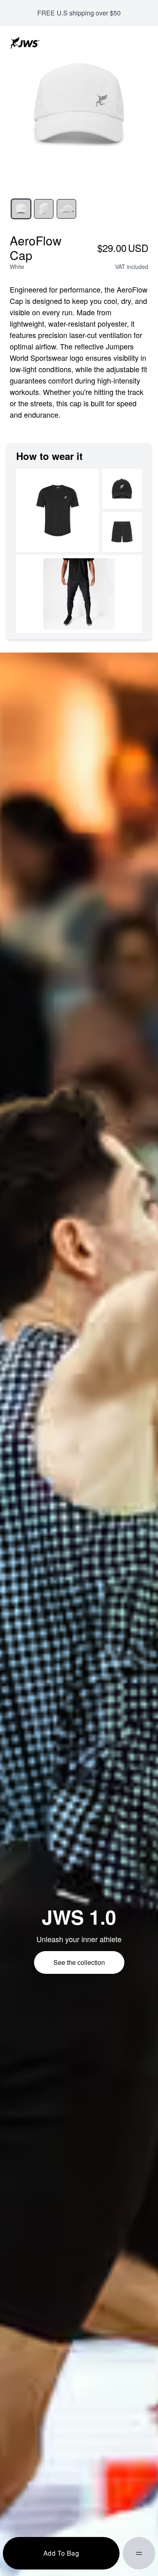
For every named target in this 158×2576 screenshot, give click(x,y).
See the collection (79, 1962)
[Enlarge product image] (21, 209)
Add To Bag (61, 2553)
